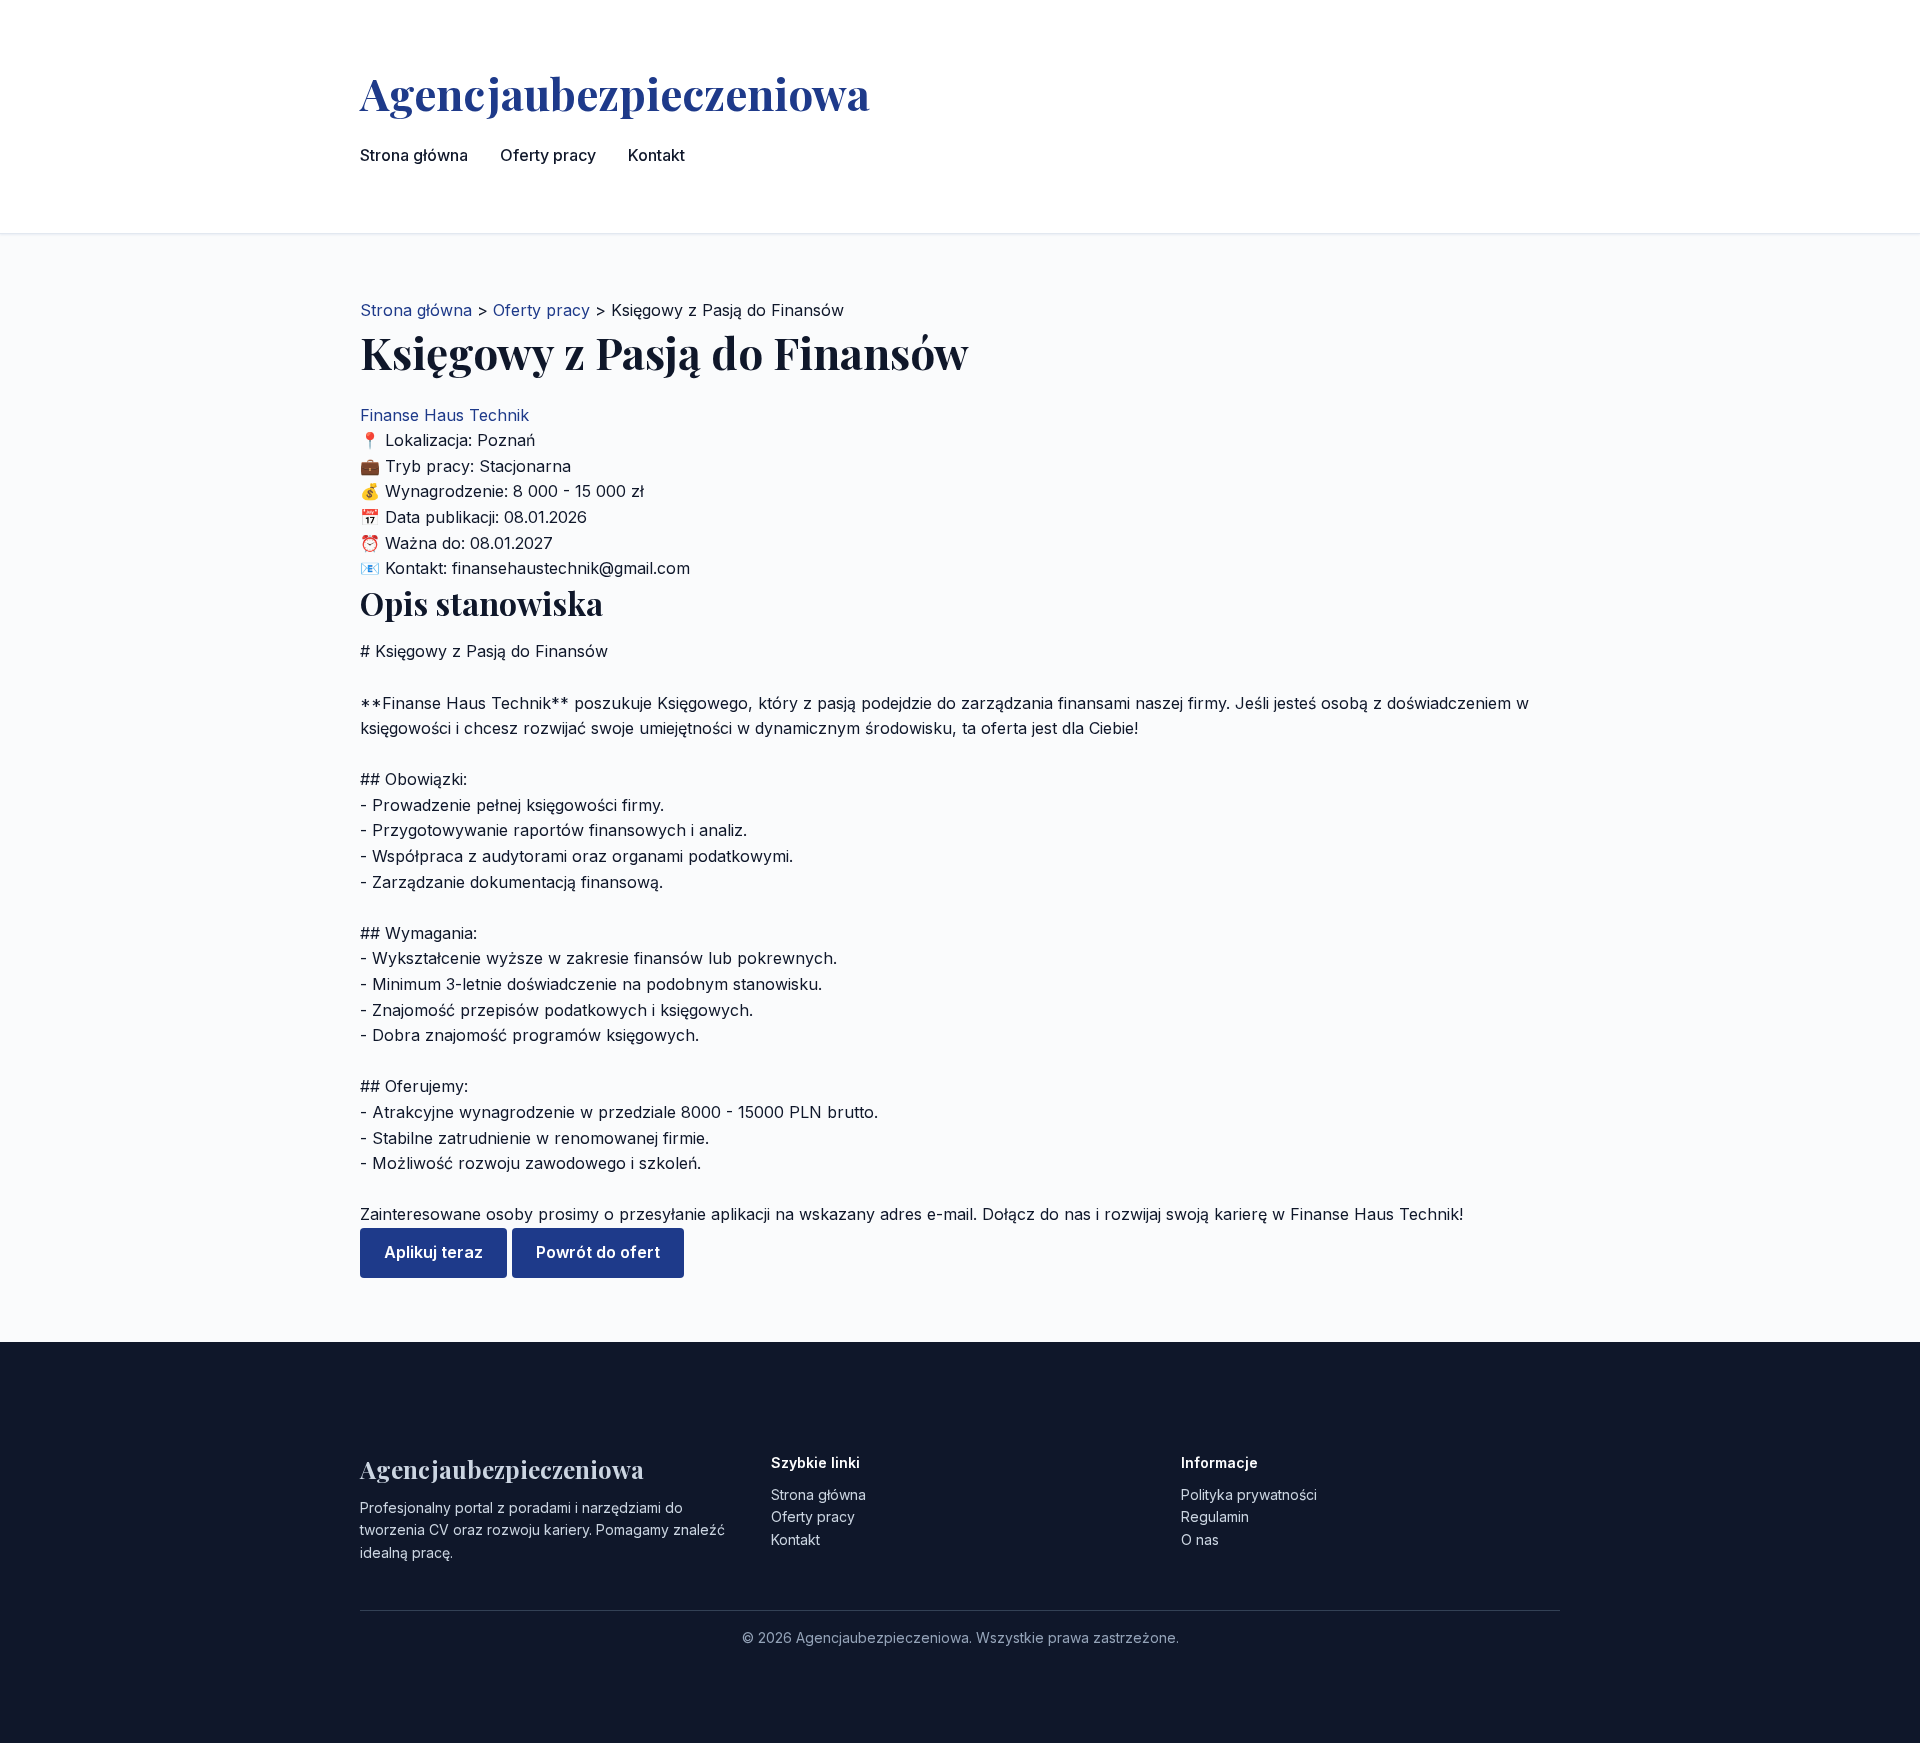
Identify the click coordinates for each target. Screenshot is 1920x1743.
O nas (1200, 1539)
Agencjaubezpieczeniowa (615, 92)
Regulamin (1215, 1516)
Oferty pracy (548, 155)
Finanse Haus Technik (444, 415)
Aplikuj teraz (433, 1252)
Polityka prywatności (1249, 1494)
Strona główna (414, 155)
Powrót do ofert (598, 1252)
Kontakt (656, 155)
